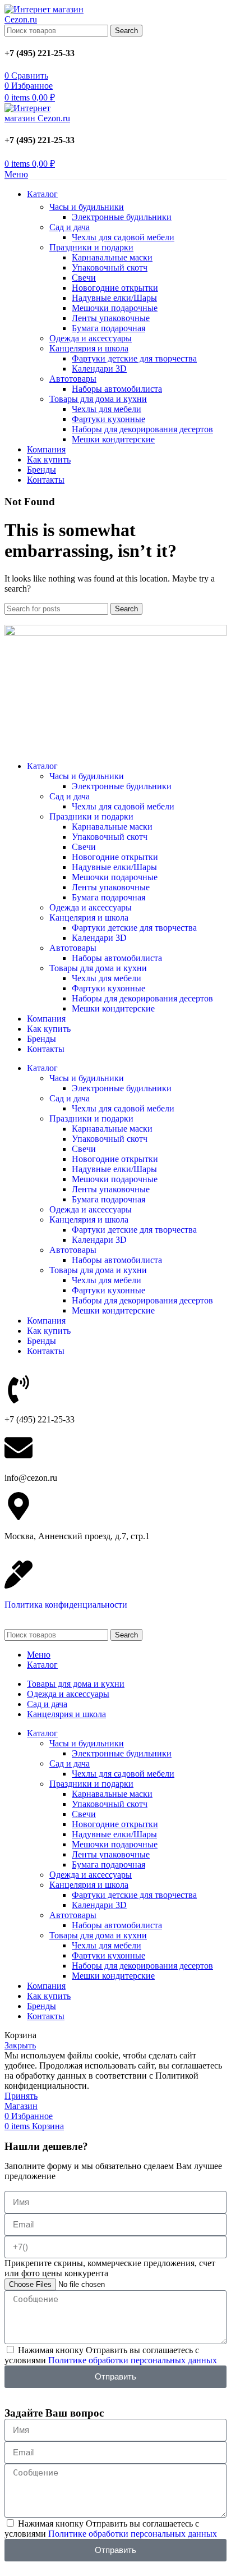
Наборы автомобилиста (117, 389)
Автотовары (73, 379)
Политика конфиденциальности (66, 1605)
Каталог (42, 766)
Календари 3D (99, 369)
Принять (21, 2096)
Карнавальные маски (112, 257)
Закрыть (20, 2045)
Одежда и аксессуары (91, 338)
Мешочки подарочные (115, 308)
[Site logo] (47, 19)
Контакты (46, 1049)
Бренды (41, 1039)
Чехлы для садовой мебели (123, 237)
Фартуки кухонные (108, 419)
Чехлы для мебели (107, 409)
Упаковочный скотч (110, 267)
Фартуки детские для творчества (134, 358)
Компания (46, 1019)
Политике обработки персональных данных (133, 2360)
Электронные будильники (122, 217)
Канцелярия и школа (89, 348)
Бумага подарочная (108, 328)
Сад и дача (70, 227)
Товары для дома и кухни (98, 399)
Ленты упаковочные (111, 318)
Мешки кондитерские (113, 439)
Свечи (84, 278)
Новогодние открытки (115, 288)
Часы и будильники (87, 207)
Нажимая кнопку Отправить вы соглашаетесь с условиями (111, 2355)
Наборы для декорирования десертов (142, 429)
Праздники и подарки (91, 247)
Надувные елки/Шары (114, 298)
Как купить (49, 1029)
